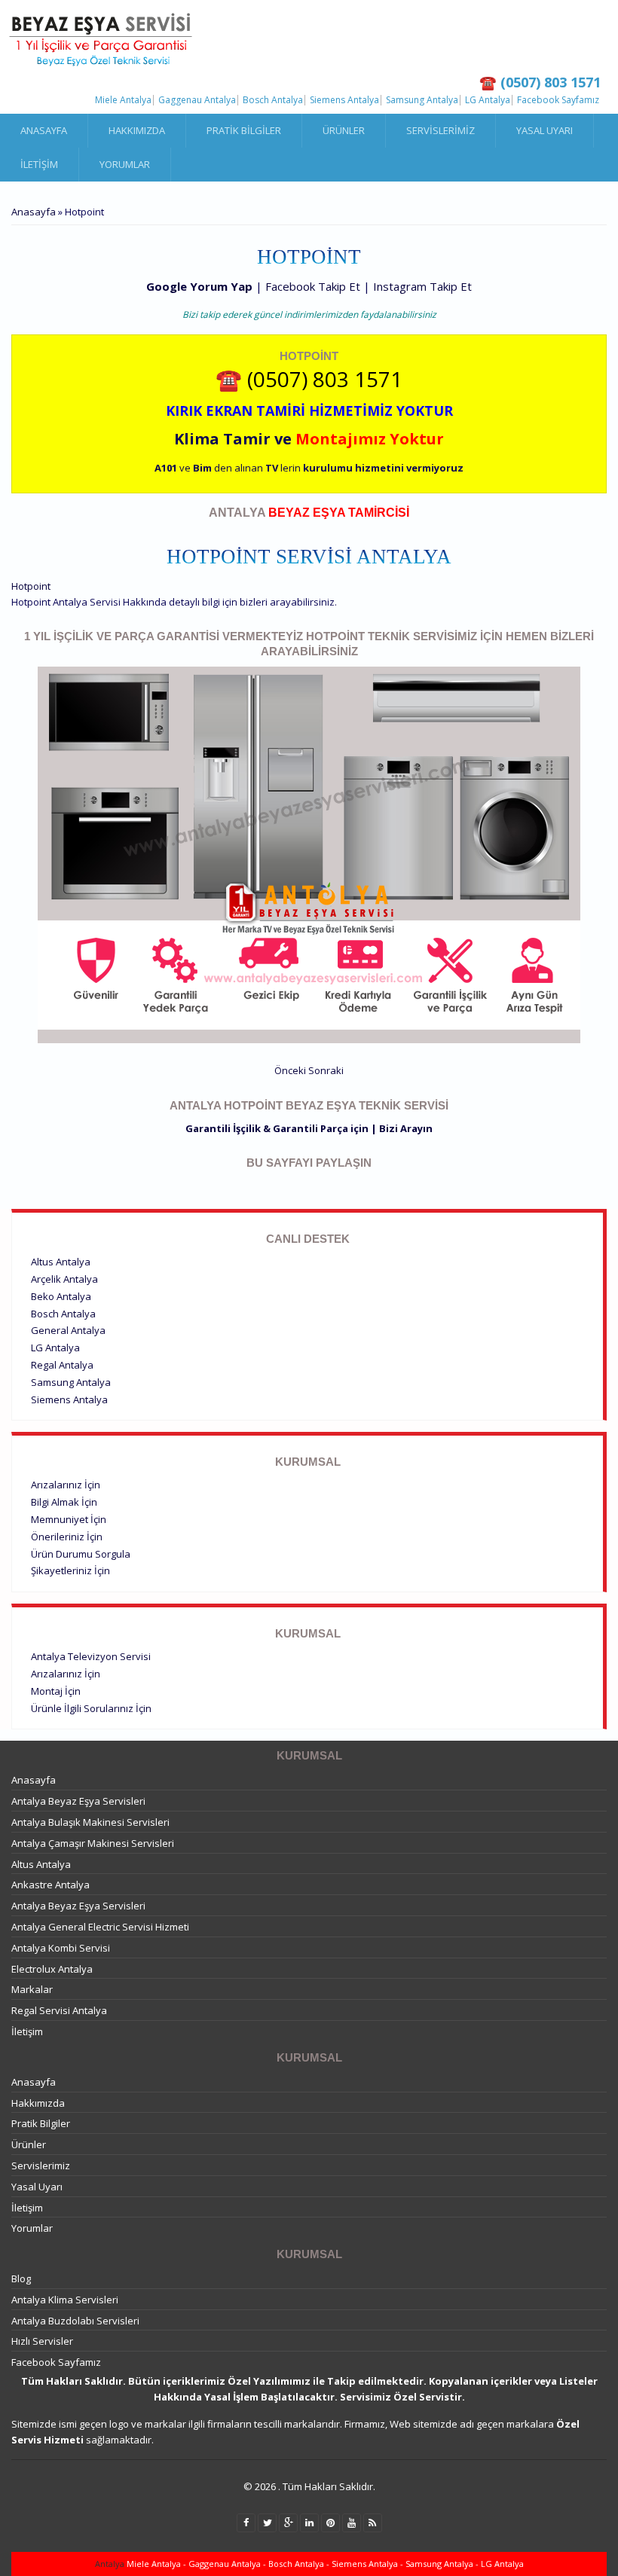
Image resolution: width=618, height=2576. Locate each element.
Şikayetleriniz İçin (70, 1570)
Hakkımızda (137, 130)
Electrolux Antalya (52, 1969)
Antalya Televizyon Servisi (91, 1656)
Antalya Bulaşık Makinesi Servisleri (90, 1822)
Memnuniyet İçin (69, 1519)
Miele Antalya (123, 100)
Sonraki (326, 1070)
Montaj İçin (56, 1691)
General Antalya (68, 1330)
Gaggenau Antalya (197, 100)
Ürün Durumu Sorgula (81, 1554)
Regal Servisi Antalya (59, 2010)
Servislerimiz (441, 130)
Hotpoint (31, 586)
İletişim (39, 164)
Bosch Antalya (273, 100)
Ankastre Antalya (50, 1885)
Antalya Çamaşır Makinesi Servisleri (93, 1843)
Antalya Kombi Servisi (61, 1948)
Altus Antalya (61, 1262)
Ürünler (344, 130)
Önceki (290, 1070)
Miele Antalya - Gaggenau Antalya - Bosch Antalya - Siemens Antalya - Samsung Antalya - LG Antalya (324, 2564)
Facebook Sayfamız (558, 100)
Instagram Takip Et (422, 286)
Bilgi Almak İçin (64, 1502)
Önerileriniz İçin (67, 1537)
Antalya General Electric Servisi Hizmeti (100, 1927)
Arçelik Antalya (64, 1279)
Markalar (32, 1989)
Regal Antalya (62, 1365)
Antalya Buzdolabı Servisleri (75, 2321)
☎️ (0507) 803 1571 (309, 379)
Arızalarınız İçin (66, 1485)
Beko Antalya (61, 1296)
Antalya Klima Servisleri (65, 2300)
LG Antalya (488, 100)
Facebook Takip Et (313, 286)
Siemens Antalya (344, 100)
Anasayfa (44, 130)
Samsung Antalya (422, 100)
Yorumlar (125, 164)
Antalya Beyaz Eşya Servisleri (78, 1801)
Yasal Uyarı (545, 130)
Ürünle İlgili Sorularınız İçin (91, 1708)
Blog (21, 2278)
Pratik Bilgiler (244, 130)
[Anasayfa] (102, 40)
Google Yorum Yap (199, 286)
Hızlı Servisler (42, 2341)
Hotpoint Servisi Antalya (309, 557)
